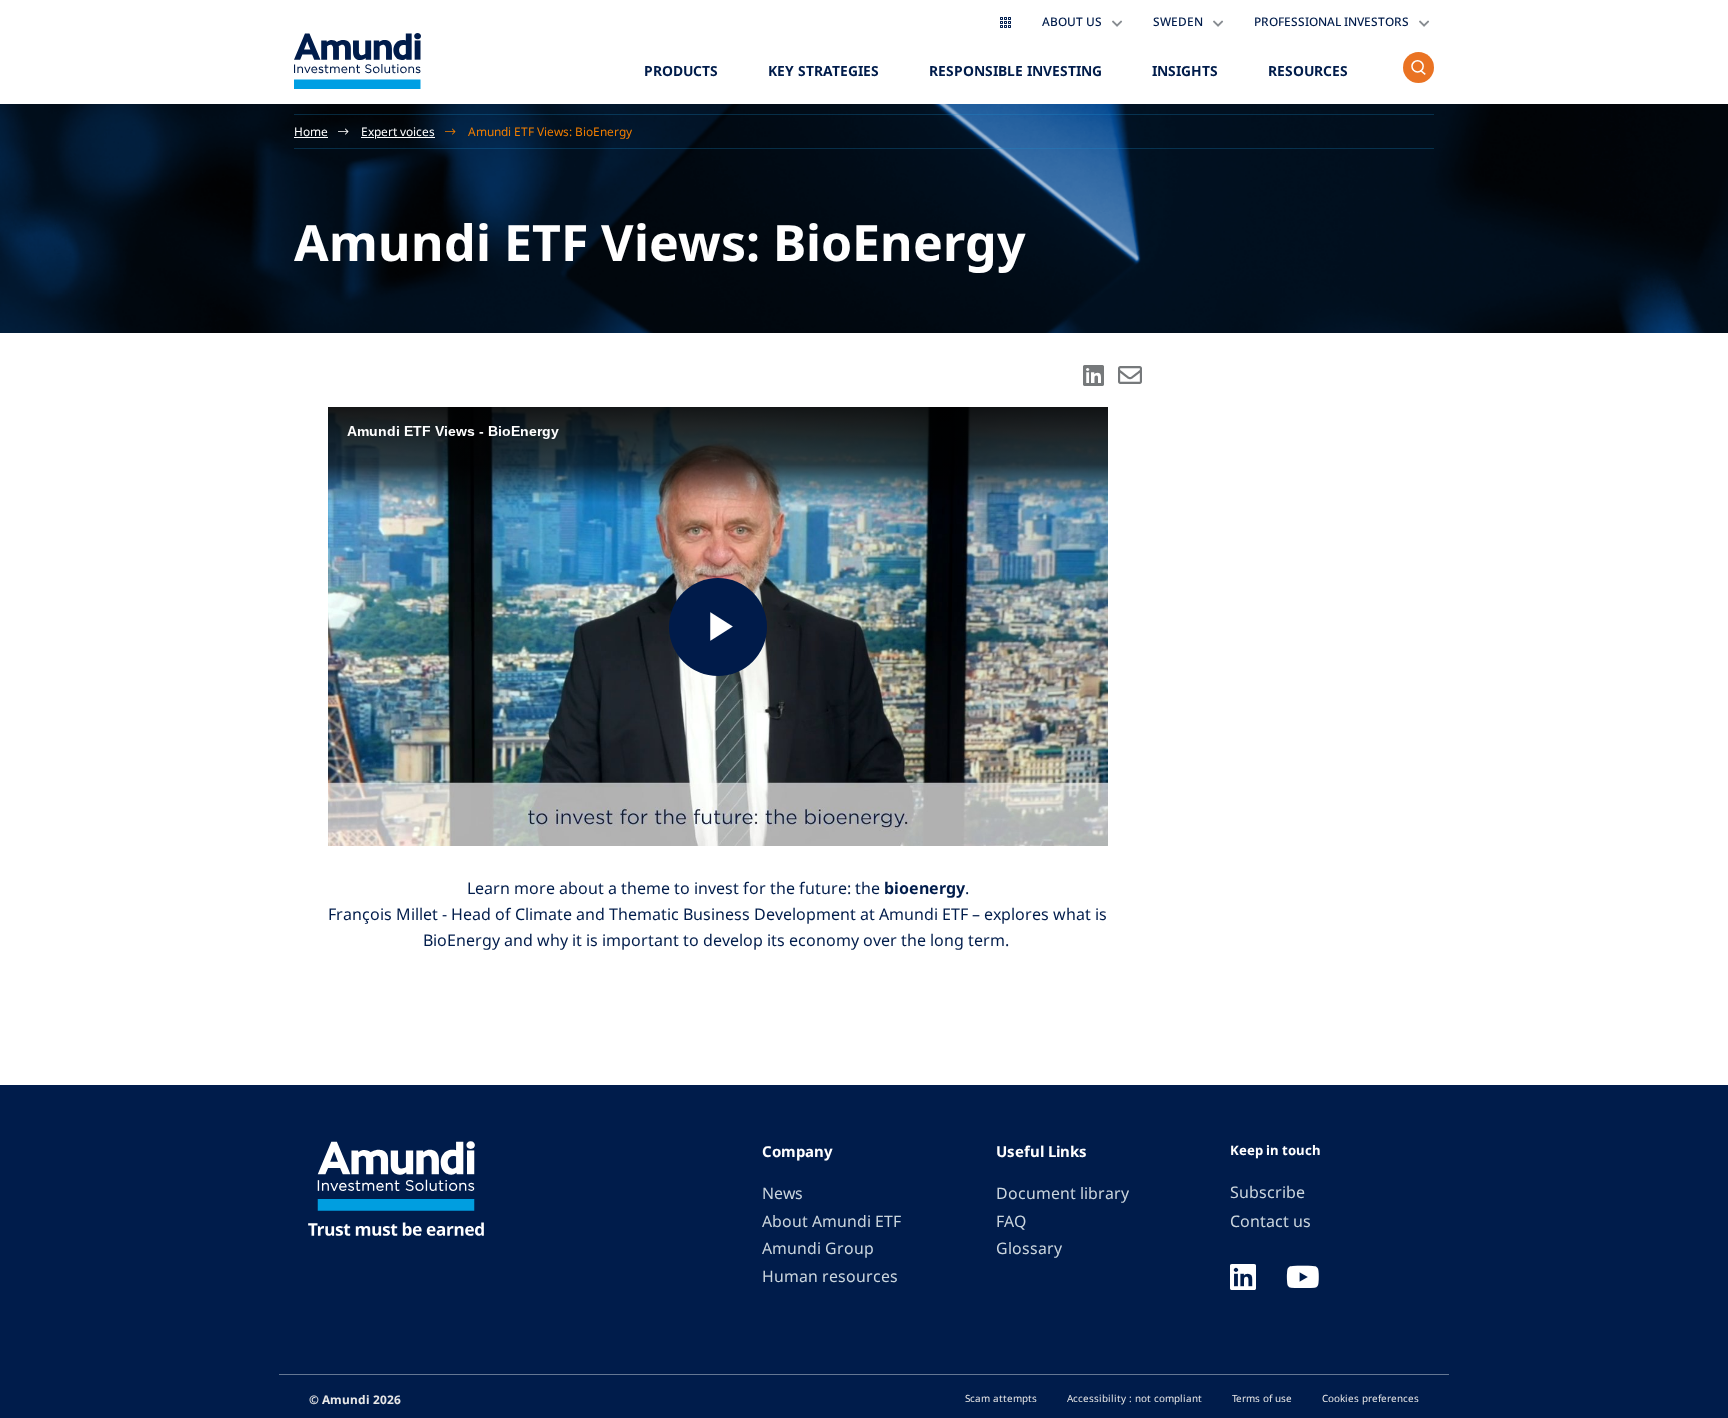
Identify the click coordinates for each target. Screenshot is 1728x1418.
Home (311, 131)
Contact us (1270, 1221)
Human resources (830, 1276)
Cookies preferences (1370, 1398)
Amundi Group (818, 1248)
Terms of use (1262, 1398)
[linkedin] (1243, 1279)
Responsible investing (1015, 70)
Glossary (1029, 1248)
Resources (1308, 70)
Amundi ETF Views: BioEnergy (550, 131)
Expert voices (398, 131)
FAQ (1011, 1221)
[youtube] (1303, 1279)
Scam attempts (1001, 1398)
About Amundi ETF (831, 1221)
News (782, 1193)
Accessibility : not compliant (1134, 1398)
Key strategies (823, 70)
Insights (1185, 70)
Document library (1062, 1193)
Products (681, 70)
